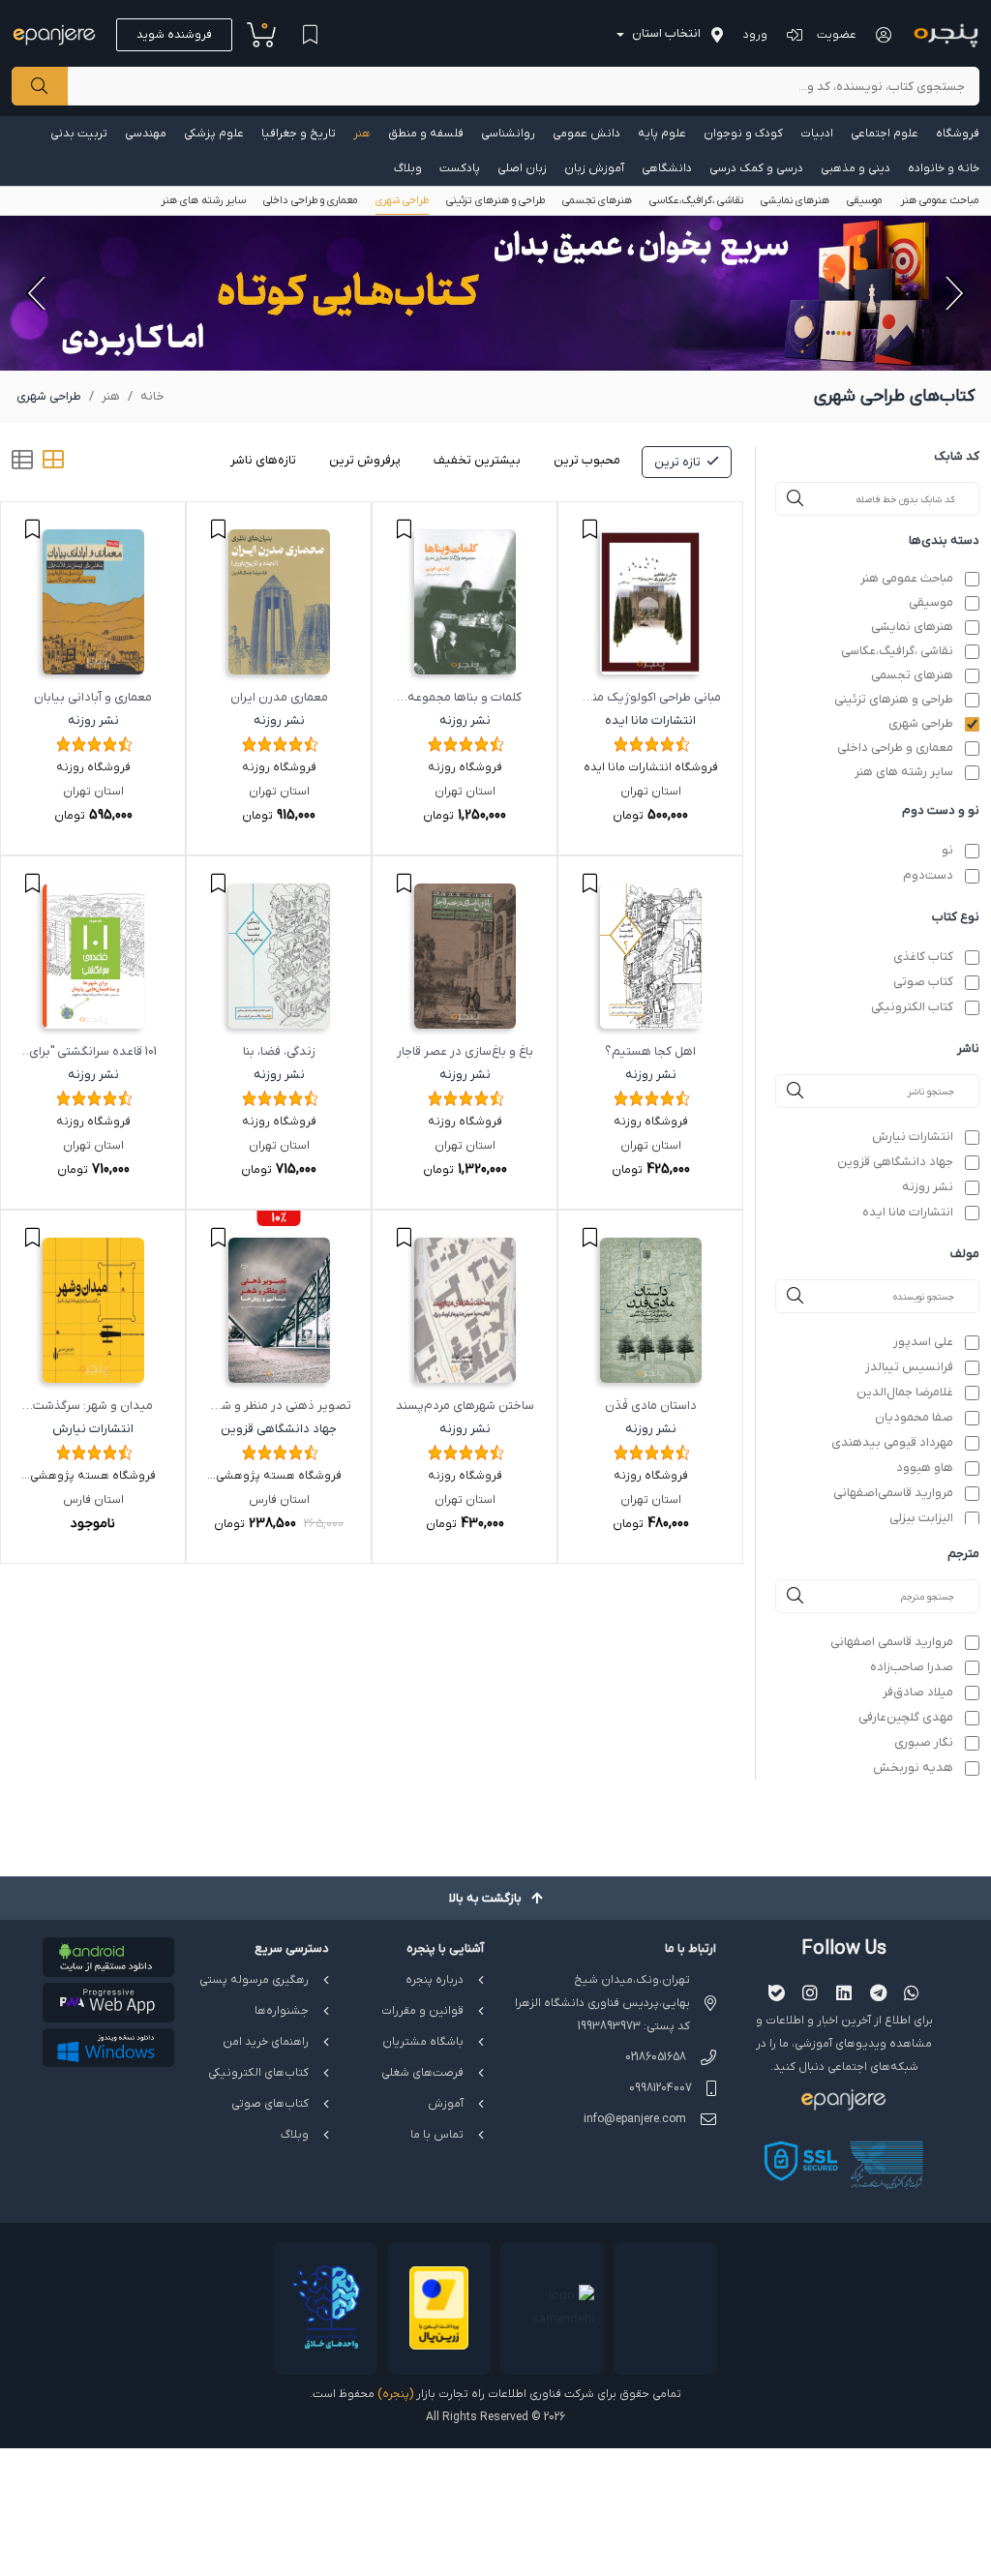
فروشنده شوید (174, 35)
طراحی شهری (402, 200)
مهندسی (146, 134)
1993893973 (609, 2026)
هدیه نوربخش (913, 1767)
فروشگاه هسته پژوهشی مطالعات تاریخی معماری (279, 1478)
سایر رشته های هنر (203, 200)
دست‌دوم (928, 875)
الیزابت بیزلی (921, 1518)
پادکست (460, 168)
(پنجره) (395, 2394)
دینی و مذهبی (856, 168)
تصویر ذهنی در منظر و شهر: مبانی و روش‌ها (279, 1408)
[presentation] (952, 293)
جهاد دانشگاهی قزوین (895, 1162)
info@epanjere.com (635, 2119)
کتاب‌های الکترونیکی (258, 2073)
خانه (152, 396)
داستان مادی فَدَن (651, 1406)
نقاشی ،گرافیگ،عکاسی (696, 200)
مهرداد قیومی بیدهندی (892, 1442)
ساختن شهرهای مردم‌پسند (465, 1406)
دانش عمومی (586, 134)
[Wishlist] (310, 35)
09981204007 (661, 2088)
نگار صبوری (924, 1742)
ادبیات (817, 134)
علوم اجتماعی (885, 134)
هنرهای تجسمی (597, 200)
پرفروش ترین (365, 460)
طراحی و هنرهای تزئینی (495, 200)
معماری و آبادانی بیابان (93, 697)
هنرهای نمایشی (795, 200)
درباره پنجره (435, 1980)
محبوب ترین (587, 460)
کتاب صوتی (923, 982)
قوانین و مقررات (422, 2011)
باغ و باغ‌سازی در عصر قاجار (465, 1051)
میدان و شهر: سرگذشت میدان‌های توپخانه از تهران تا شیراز (93, 1408)
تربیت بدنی (79, 134)
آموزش (446, 2104)
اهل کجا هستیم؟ (650, 1051)
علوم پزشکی (214, 134)
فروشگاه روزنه (465, 767)
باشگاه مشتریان (423, 2042)
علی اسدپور (923, 1342)
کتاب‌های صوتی (270, 2104)
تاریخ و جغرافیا (299, 134)
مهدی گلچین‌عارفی (906, 1717)
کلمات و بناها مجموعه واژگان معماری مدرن (465, 699)
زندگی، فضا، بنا (279, 1051)
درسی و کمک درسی (756, 168)
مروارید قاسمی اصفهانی (892, 1642)
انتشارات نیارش (913, 1137)
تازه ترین (677, 462)
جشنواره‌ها (282, 2011)
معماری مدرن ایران (279, 697)
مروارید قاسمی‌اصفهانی (893, 1493)
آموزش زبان (594, 168)
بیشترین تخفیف (477, 460)
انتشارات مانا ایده (908, 1212)
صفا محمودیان (914, 1417)
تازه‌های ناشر (263, 460)
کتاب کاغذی (923, 957)
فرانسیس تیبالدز (909, 1367)
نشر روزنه (928, 1187)
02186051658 (656, 2057)
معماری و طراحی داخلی (311, 200)
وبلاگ (408, 168)
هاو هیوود (925, 1468)
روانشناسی (508, 134)
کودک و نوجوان (743, 134)
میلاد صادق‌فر (918, 1692)
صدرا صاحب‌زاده (912, 1667)
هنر (362, 134)
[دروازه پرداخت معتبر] (439, 2308)
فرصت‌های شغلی (422, 2073)
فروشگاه (958, 134)
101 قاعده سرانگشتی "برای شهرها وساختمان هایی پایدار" (93, 1053)
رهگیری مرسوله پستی (254, 1980)
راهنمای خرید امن (266, 2042)
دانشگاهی (667, 168)
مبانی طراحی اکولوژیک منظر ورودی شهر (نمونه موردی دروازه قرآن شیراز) (650, 699)
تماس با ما (437, 2135)
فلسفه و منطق (426, 134)
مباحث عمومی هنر (940, 200)
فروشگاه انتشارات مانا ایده (651, 767)
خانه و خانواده (944, 168)
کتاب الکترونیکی (912, 1007)
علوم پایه (662, 134)
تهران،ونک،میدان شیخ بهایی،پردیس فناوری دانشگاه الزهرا (602, 1992)
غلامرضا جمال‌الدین (905, 1392)
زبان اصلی (522, 168)
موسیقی (865, 200)
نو (947, 850)
